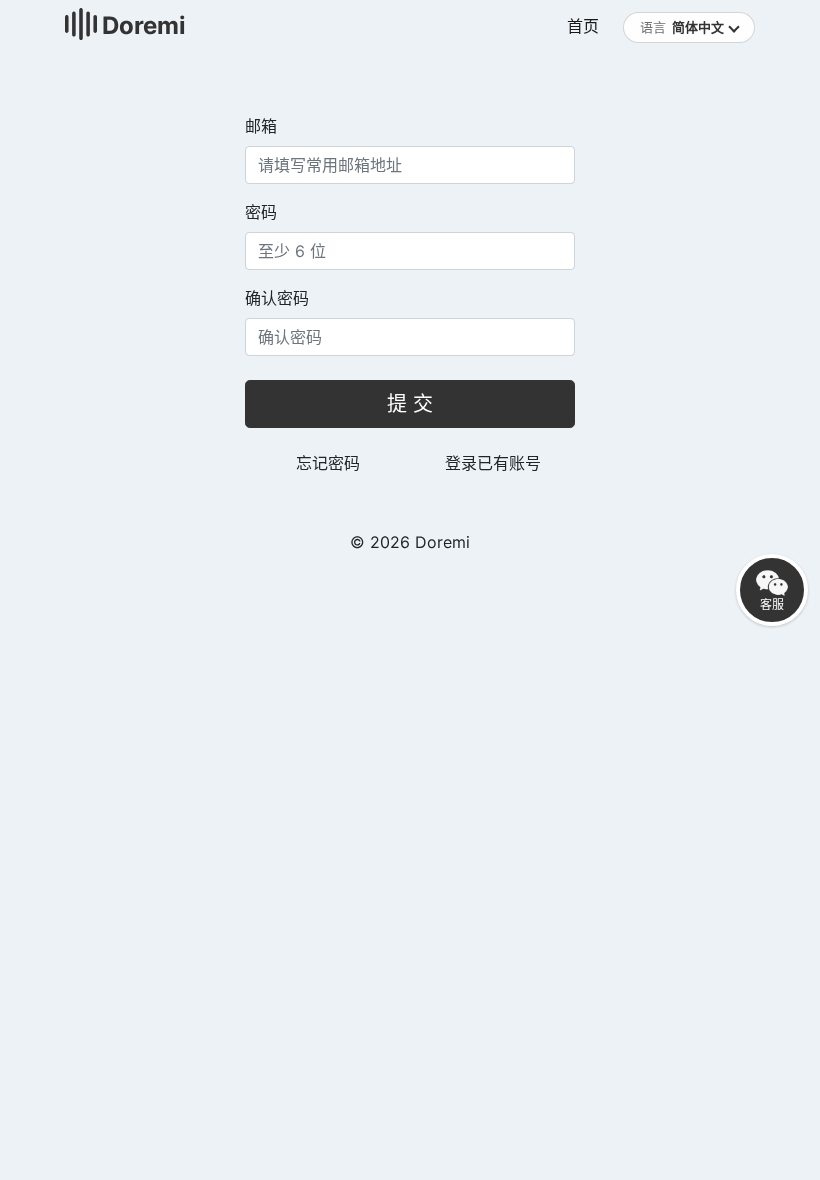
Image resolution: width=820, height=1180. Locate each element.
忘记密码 (328, 463)
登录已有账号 (493, 463)
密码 (261, 212)
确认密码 (277, 298)
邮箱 (261, 126)
